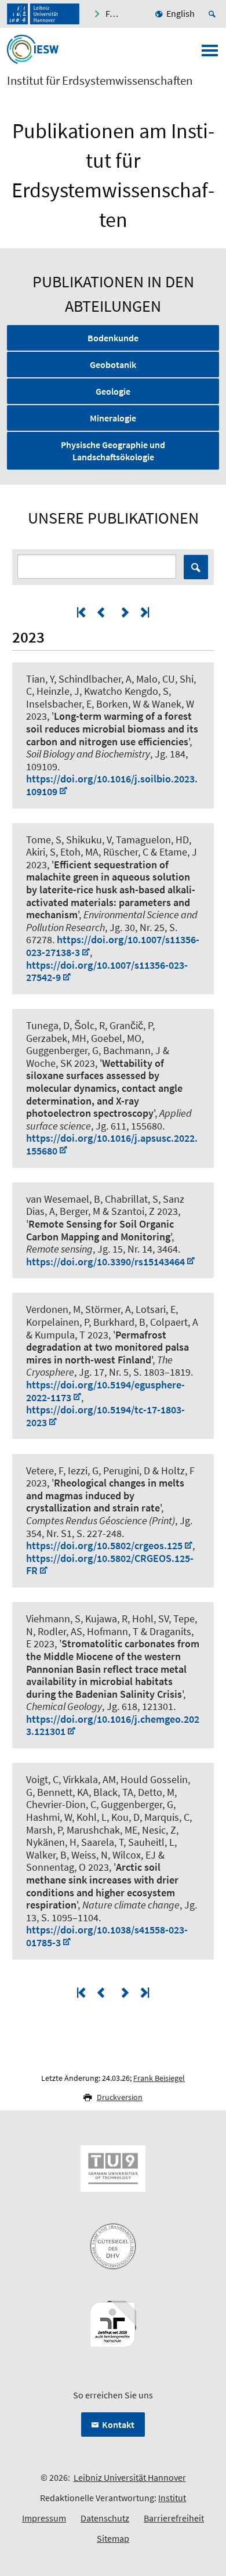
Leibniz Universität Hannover (130, 2477)
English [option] (181, 13)
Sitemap (113, 2538)
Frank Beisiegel (159, 2078)
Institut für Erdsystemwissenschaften (100, 81)
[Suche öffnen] (214, 14)
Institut (172, 2498)
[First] (82, 612)
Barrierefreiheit (174, 2518)
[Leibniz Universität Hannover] (43, 14)
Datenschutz (105, 2518)
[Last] (144, 612)
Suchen (196, 567)
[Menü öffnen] (210, 54)
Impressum (44, 2518)
